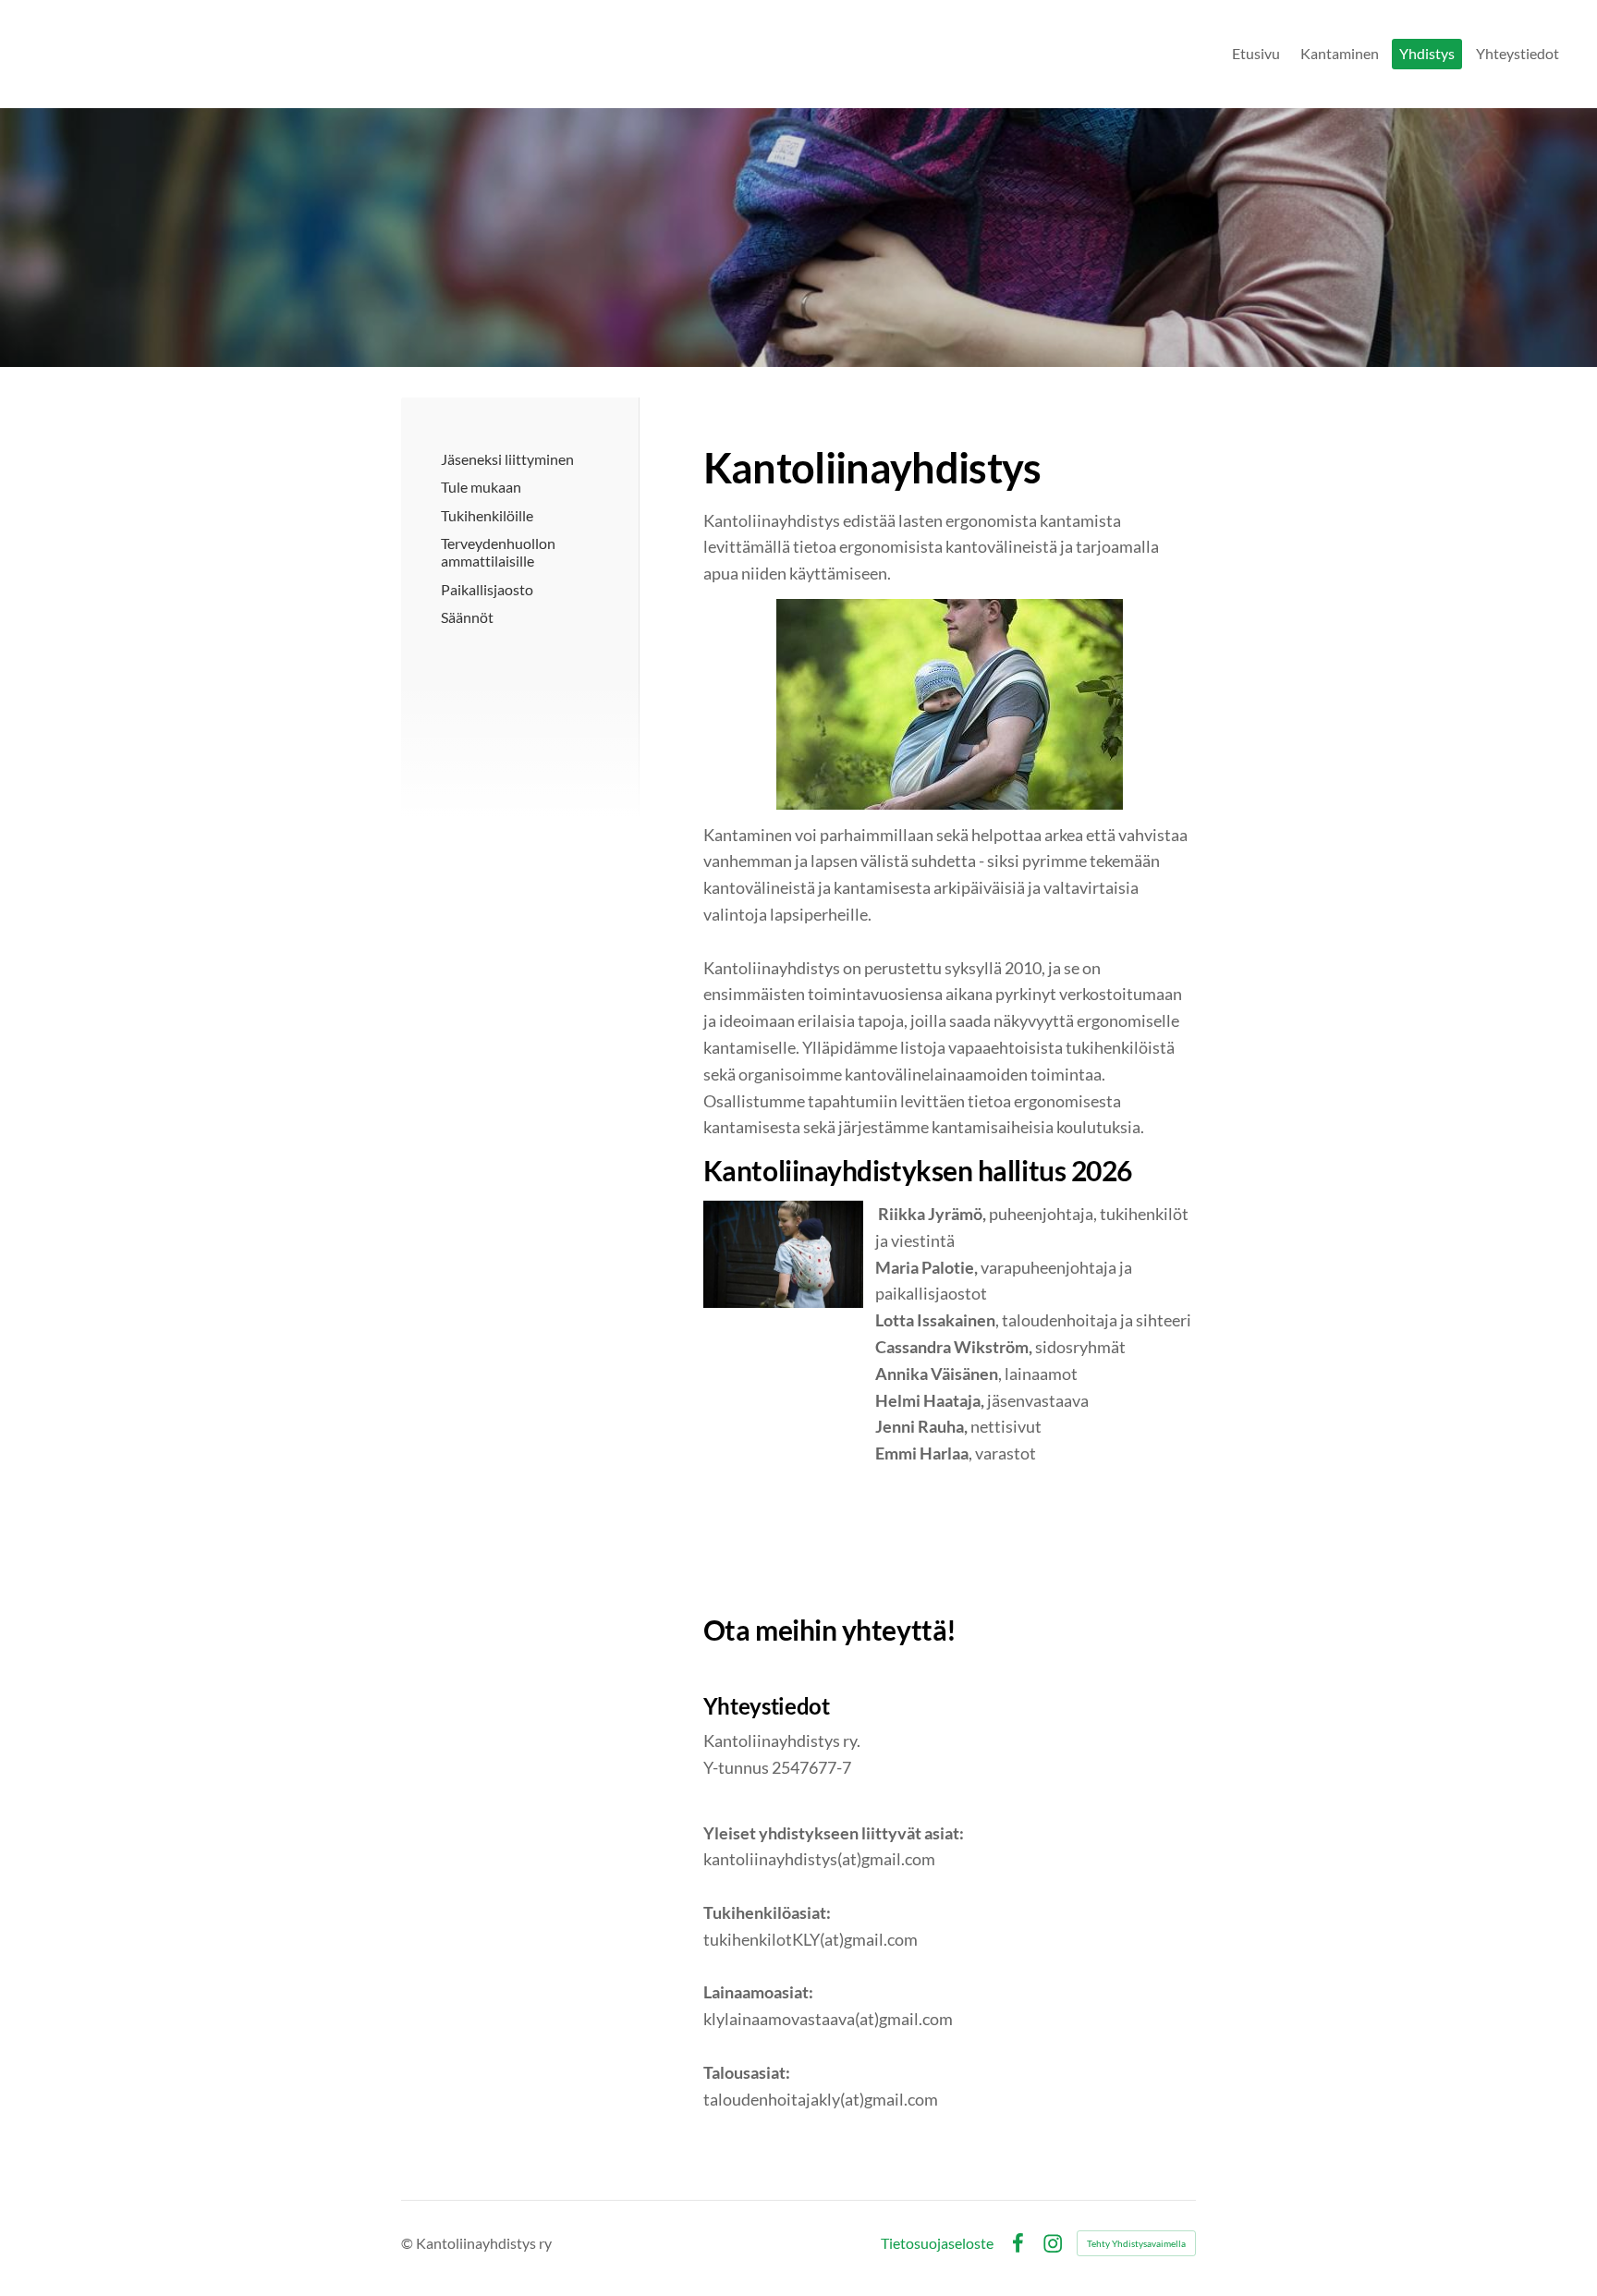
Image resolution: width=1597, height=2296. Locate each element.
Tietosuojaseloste (937, 2243)
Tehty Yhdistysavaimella (1136, 2243)
